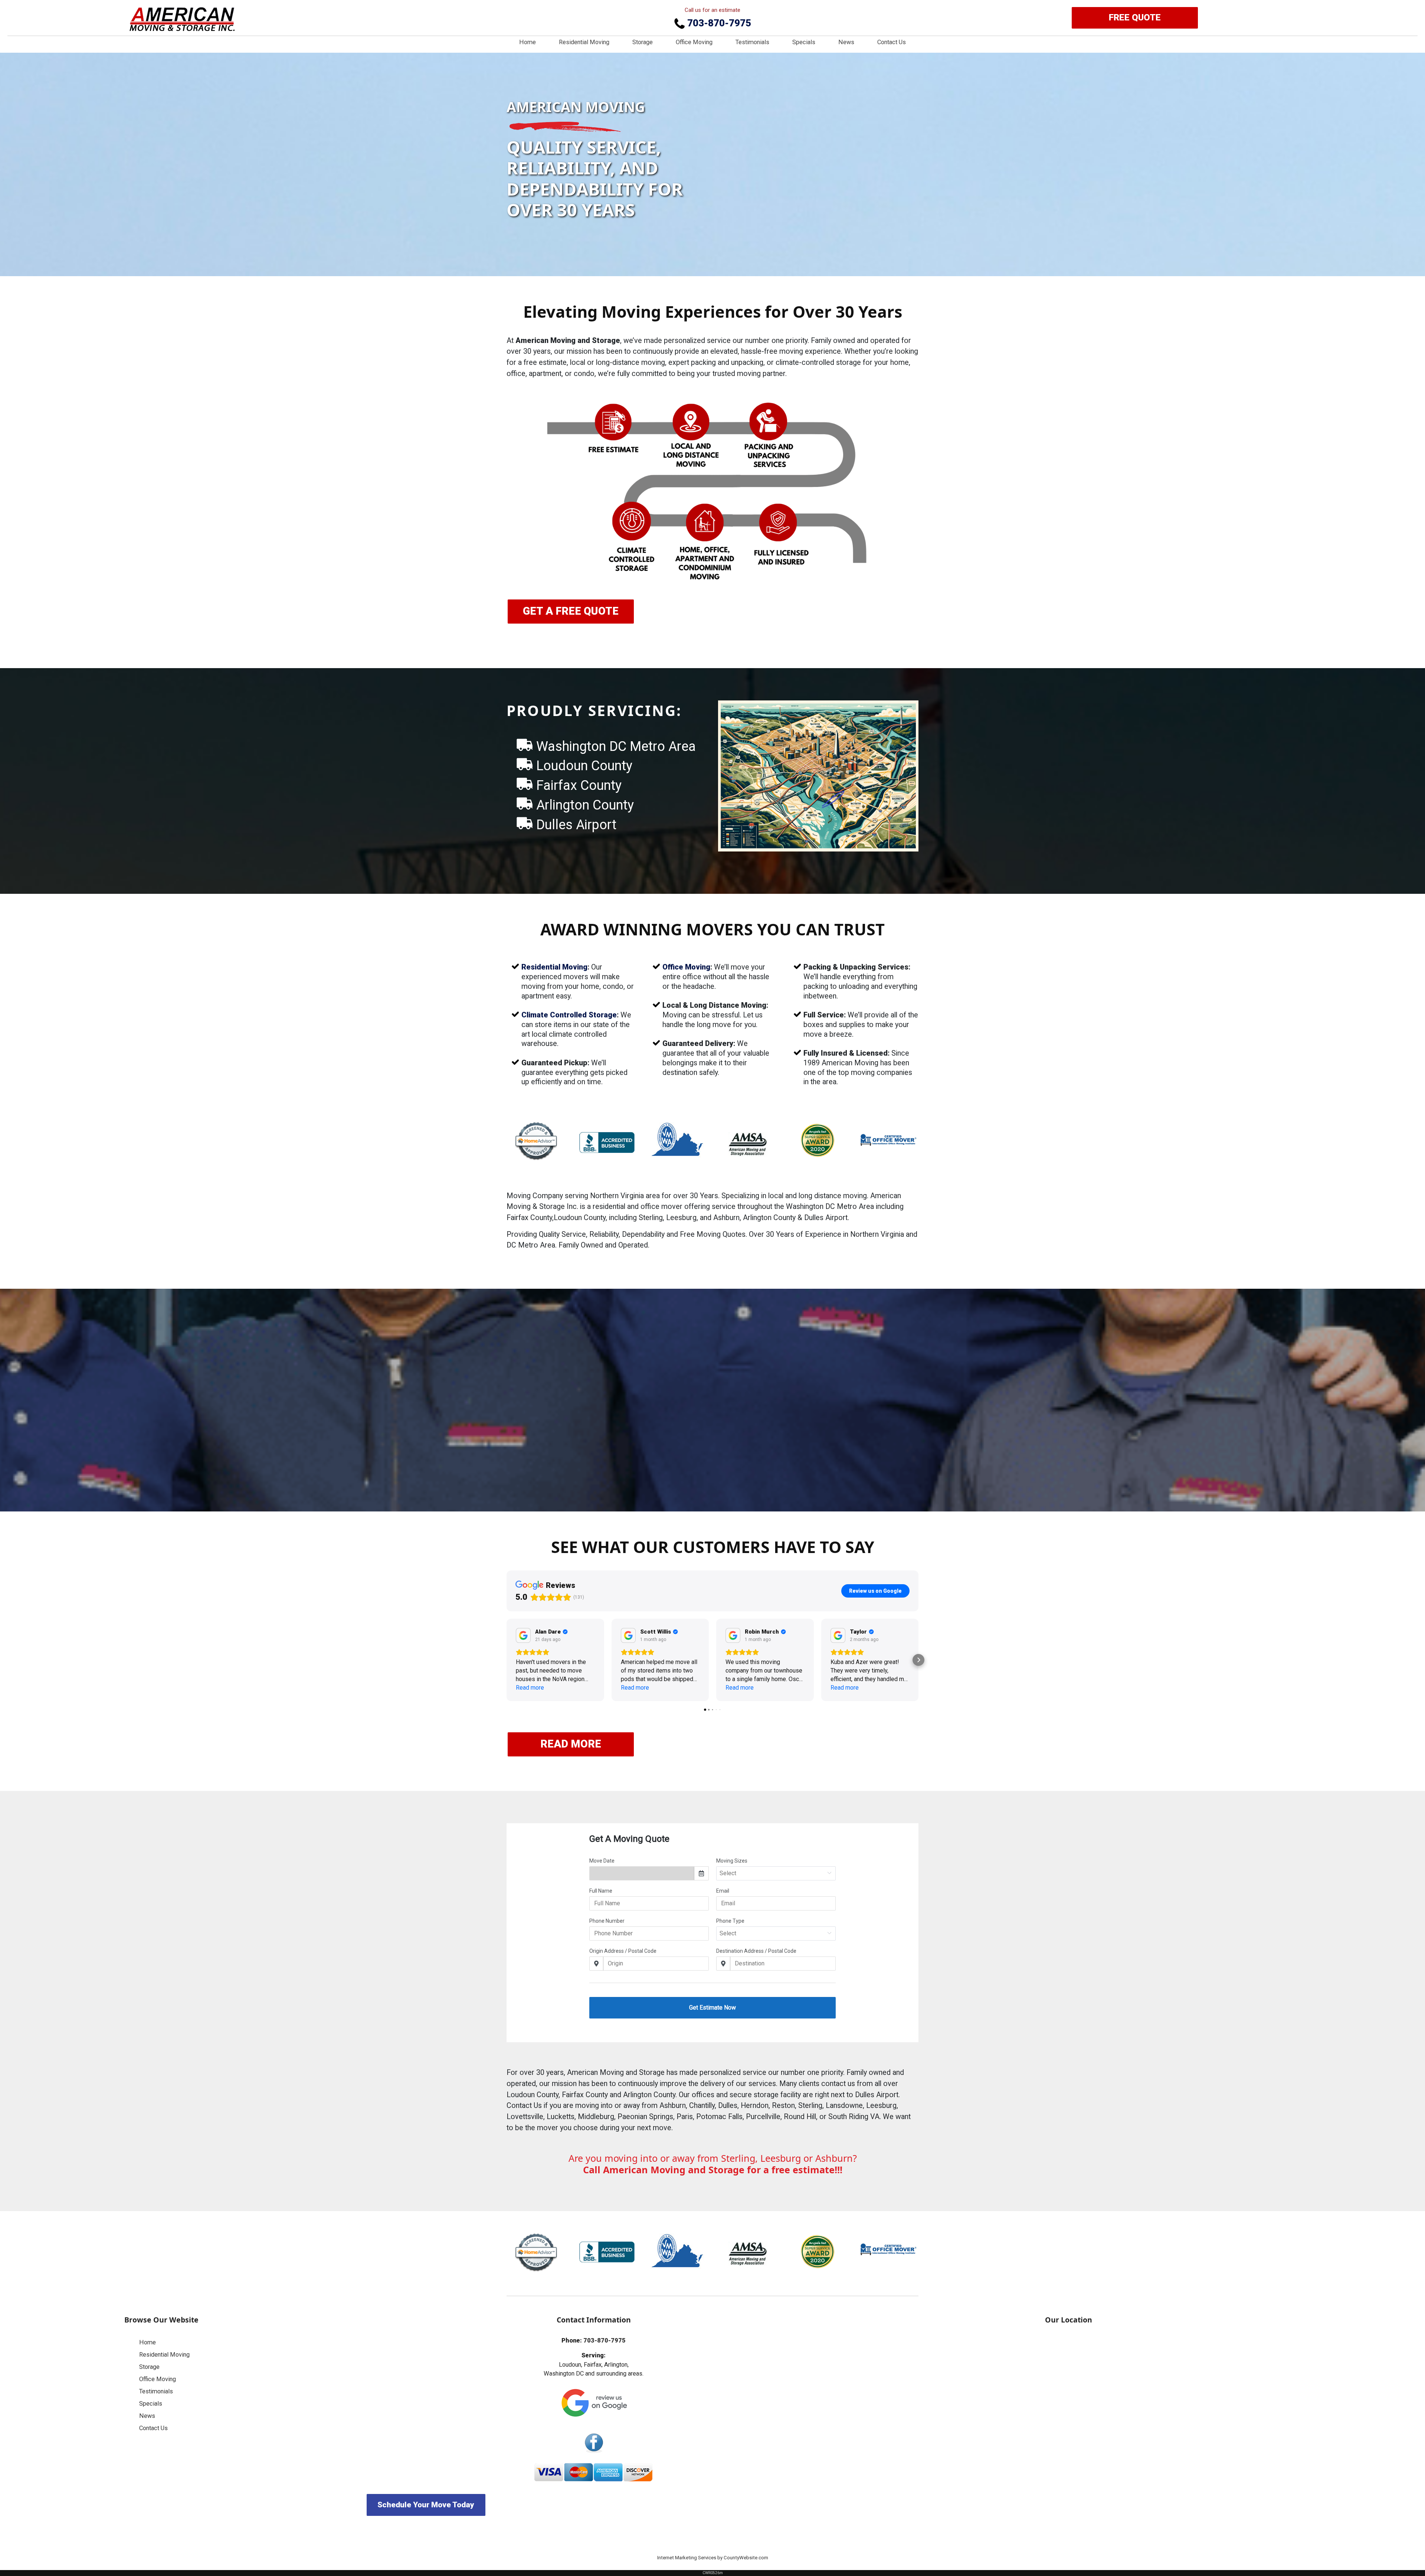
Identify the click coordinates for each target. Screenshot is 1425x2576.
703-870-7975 (718, 23)
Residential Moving (584, 42)
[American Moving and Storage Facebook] (594, 2443)
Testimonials (752, 42)
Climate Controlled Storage (569, 1015)
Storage (643, 42)
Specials (804, 42)
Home (528, 42)
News (846, 42)
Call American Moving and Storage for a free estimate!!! (713, 2170)
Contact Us (892, 42)
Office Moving (694, 42)
